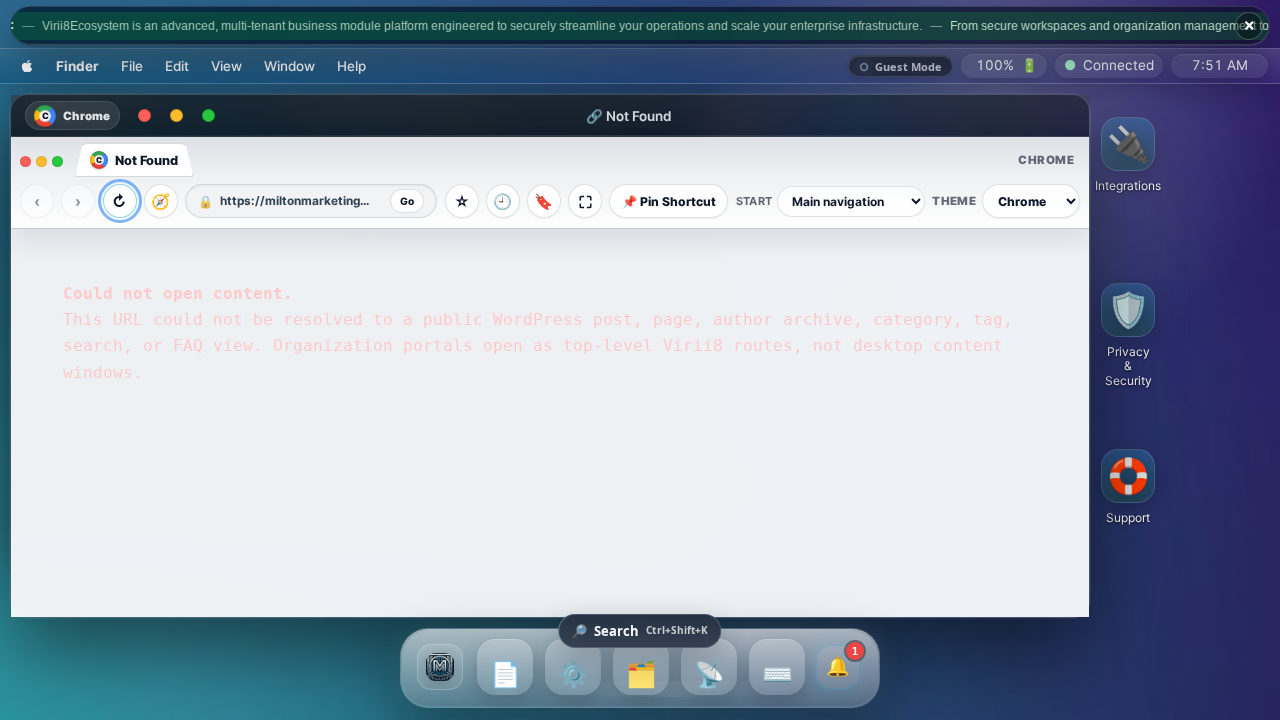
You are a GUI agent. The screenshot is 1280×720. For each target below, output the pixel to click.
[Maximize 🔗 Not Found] (208, 116)
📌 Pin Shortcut (669, 201)
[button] (1128, 155)
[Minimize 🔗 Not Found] (176, 116)
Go (407, 201)
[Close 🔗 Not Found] (144, 116)
